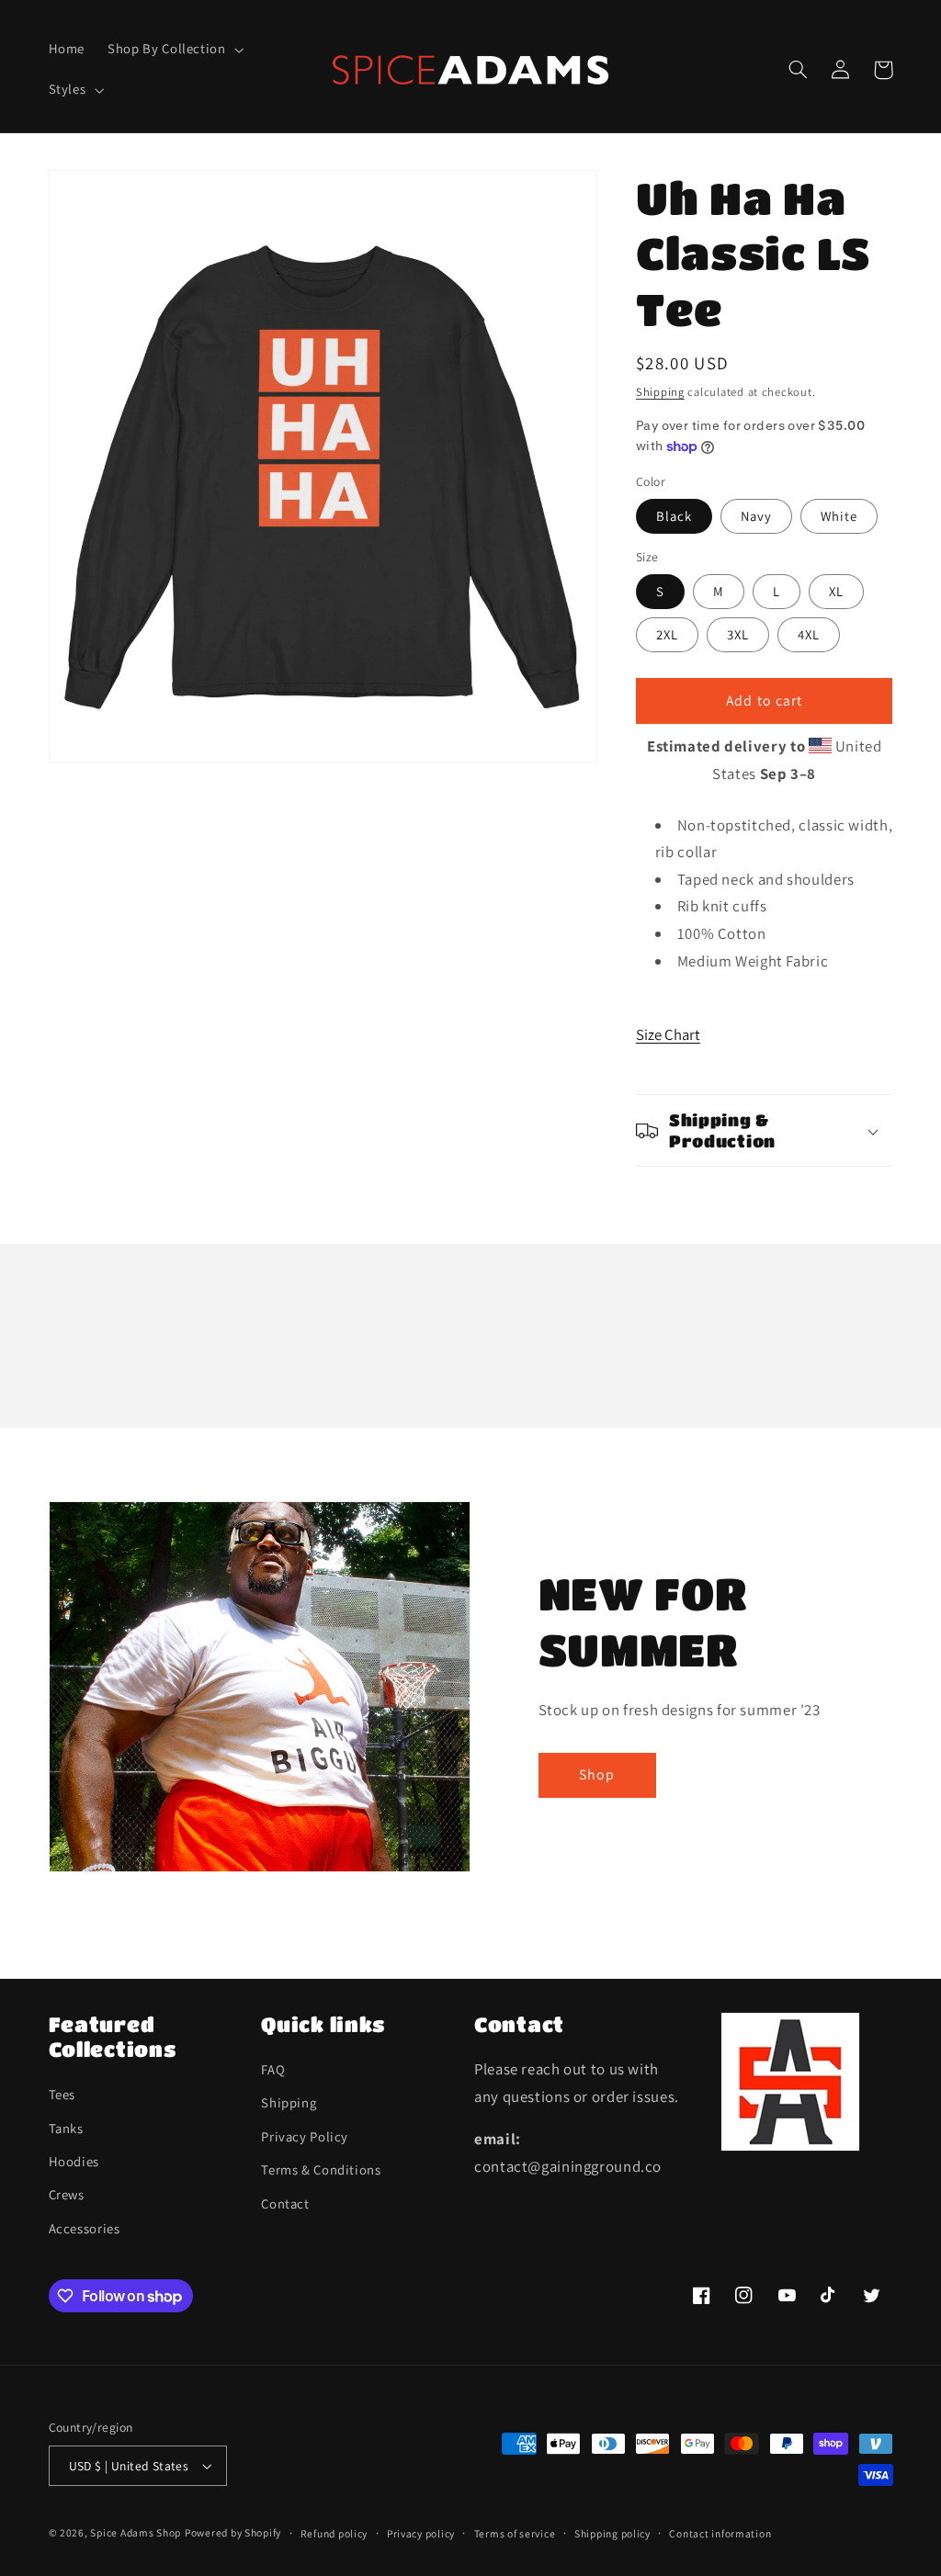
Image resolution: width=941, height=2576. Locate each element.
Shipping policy (612, 2533)
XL (836, 591)
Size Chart (668, 1034)
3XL (738, 634)
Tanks (66, 2128)
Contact (285, 2203)
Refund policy (334, 2533)
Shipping (660, 392)
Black (674, 516)
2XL (667, 634)
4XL (809, 634)
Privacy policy (421, 2533)
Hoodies (74, 2161)
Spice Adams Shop (136, 2532)
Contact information (720, 2533)
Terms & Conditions (321, 2169)
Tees (62, 2094)
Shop (597, 1774)
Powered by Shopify (233, 2532)
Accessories (85, 2228)
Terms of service (515, 2533)
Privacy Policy (305, 2136)
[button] (174, 50)
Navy (756, 516)
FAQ (273, 2069)
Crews (67, 2194)
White (839, 516)
